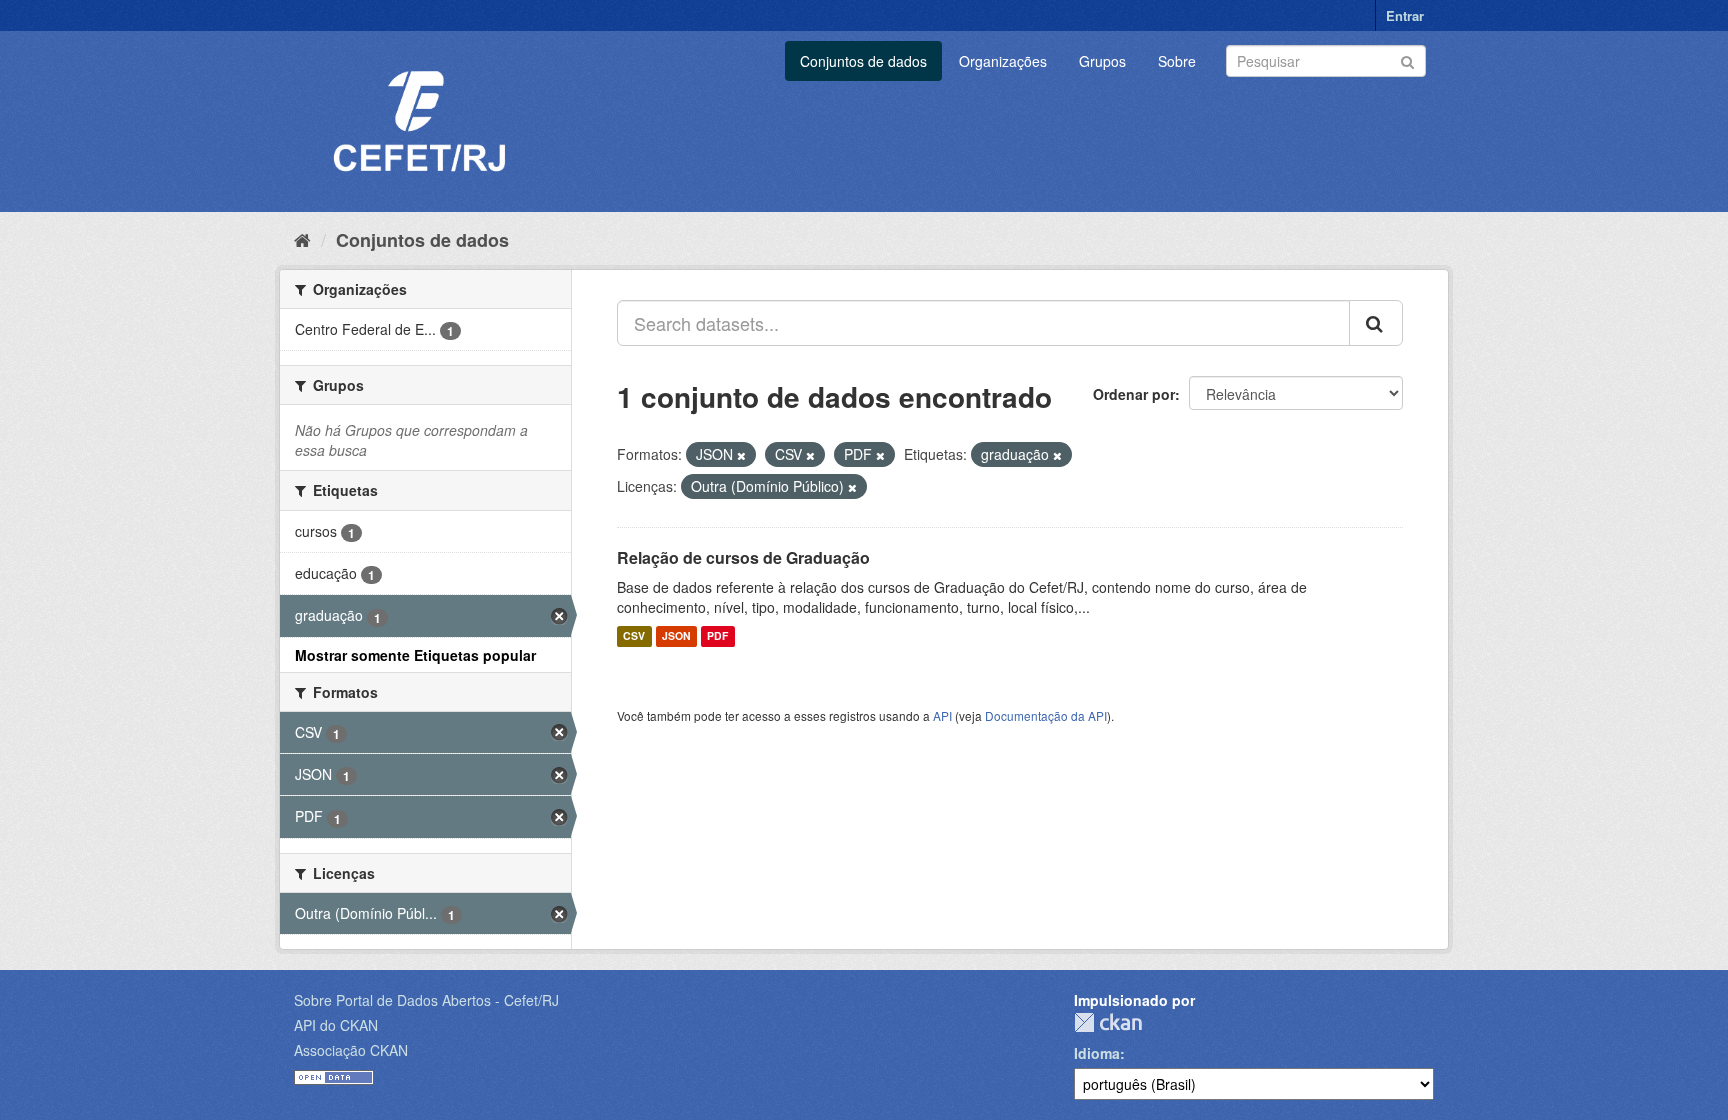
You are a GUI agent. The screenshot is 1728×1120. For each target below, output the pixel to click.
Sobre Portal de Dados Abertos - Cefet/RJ (426, 1000)
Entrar (1405, 15)
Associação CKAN (351, 1050)
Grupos (1102, 61)
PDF (717, 636)
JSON (676, 636)
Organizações (1003, 61)
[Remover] (741, 455)
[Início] (302, 239)
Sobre (1177, 61)
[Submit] (1407, 59)
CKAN (1108, 1022)
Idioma (1097, 1053)
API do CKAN (336, 1025)
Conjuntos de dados (863, 61)
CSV (634, 636)
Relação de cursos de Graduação (743, 557)
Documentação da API (1046, 715)
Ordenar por (1134, 394)
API (942, 715)
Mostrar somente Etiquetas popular (415, 655)
